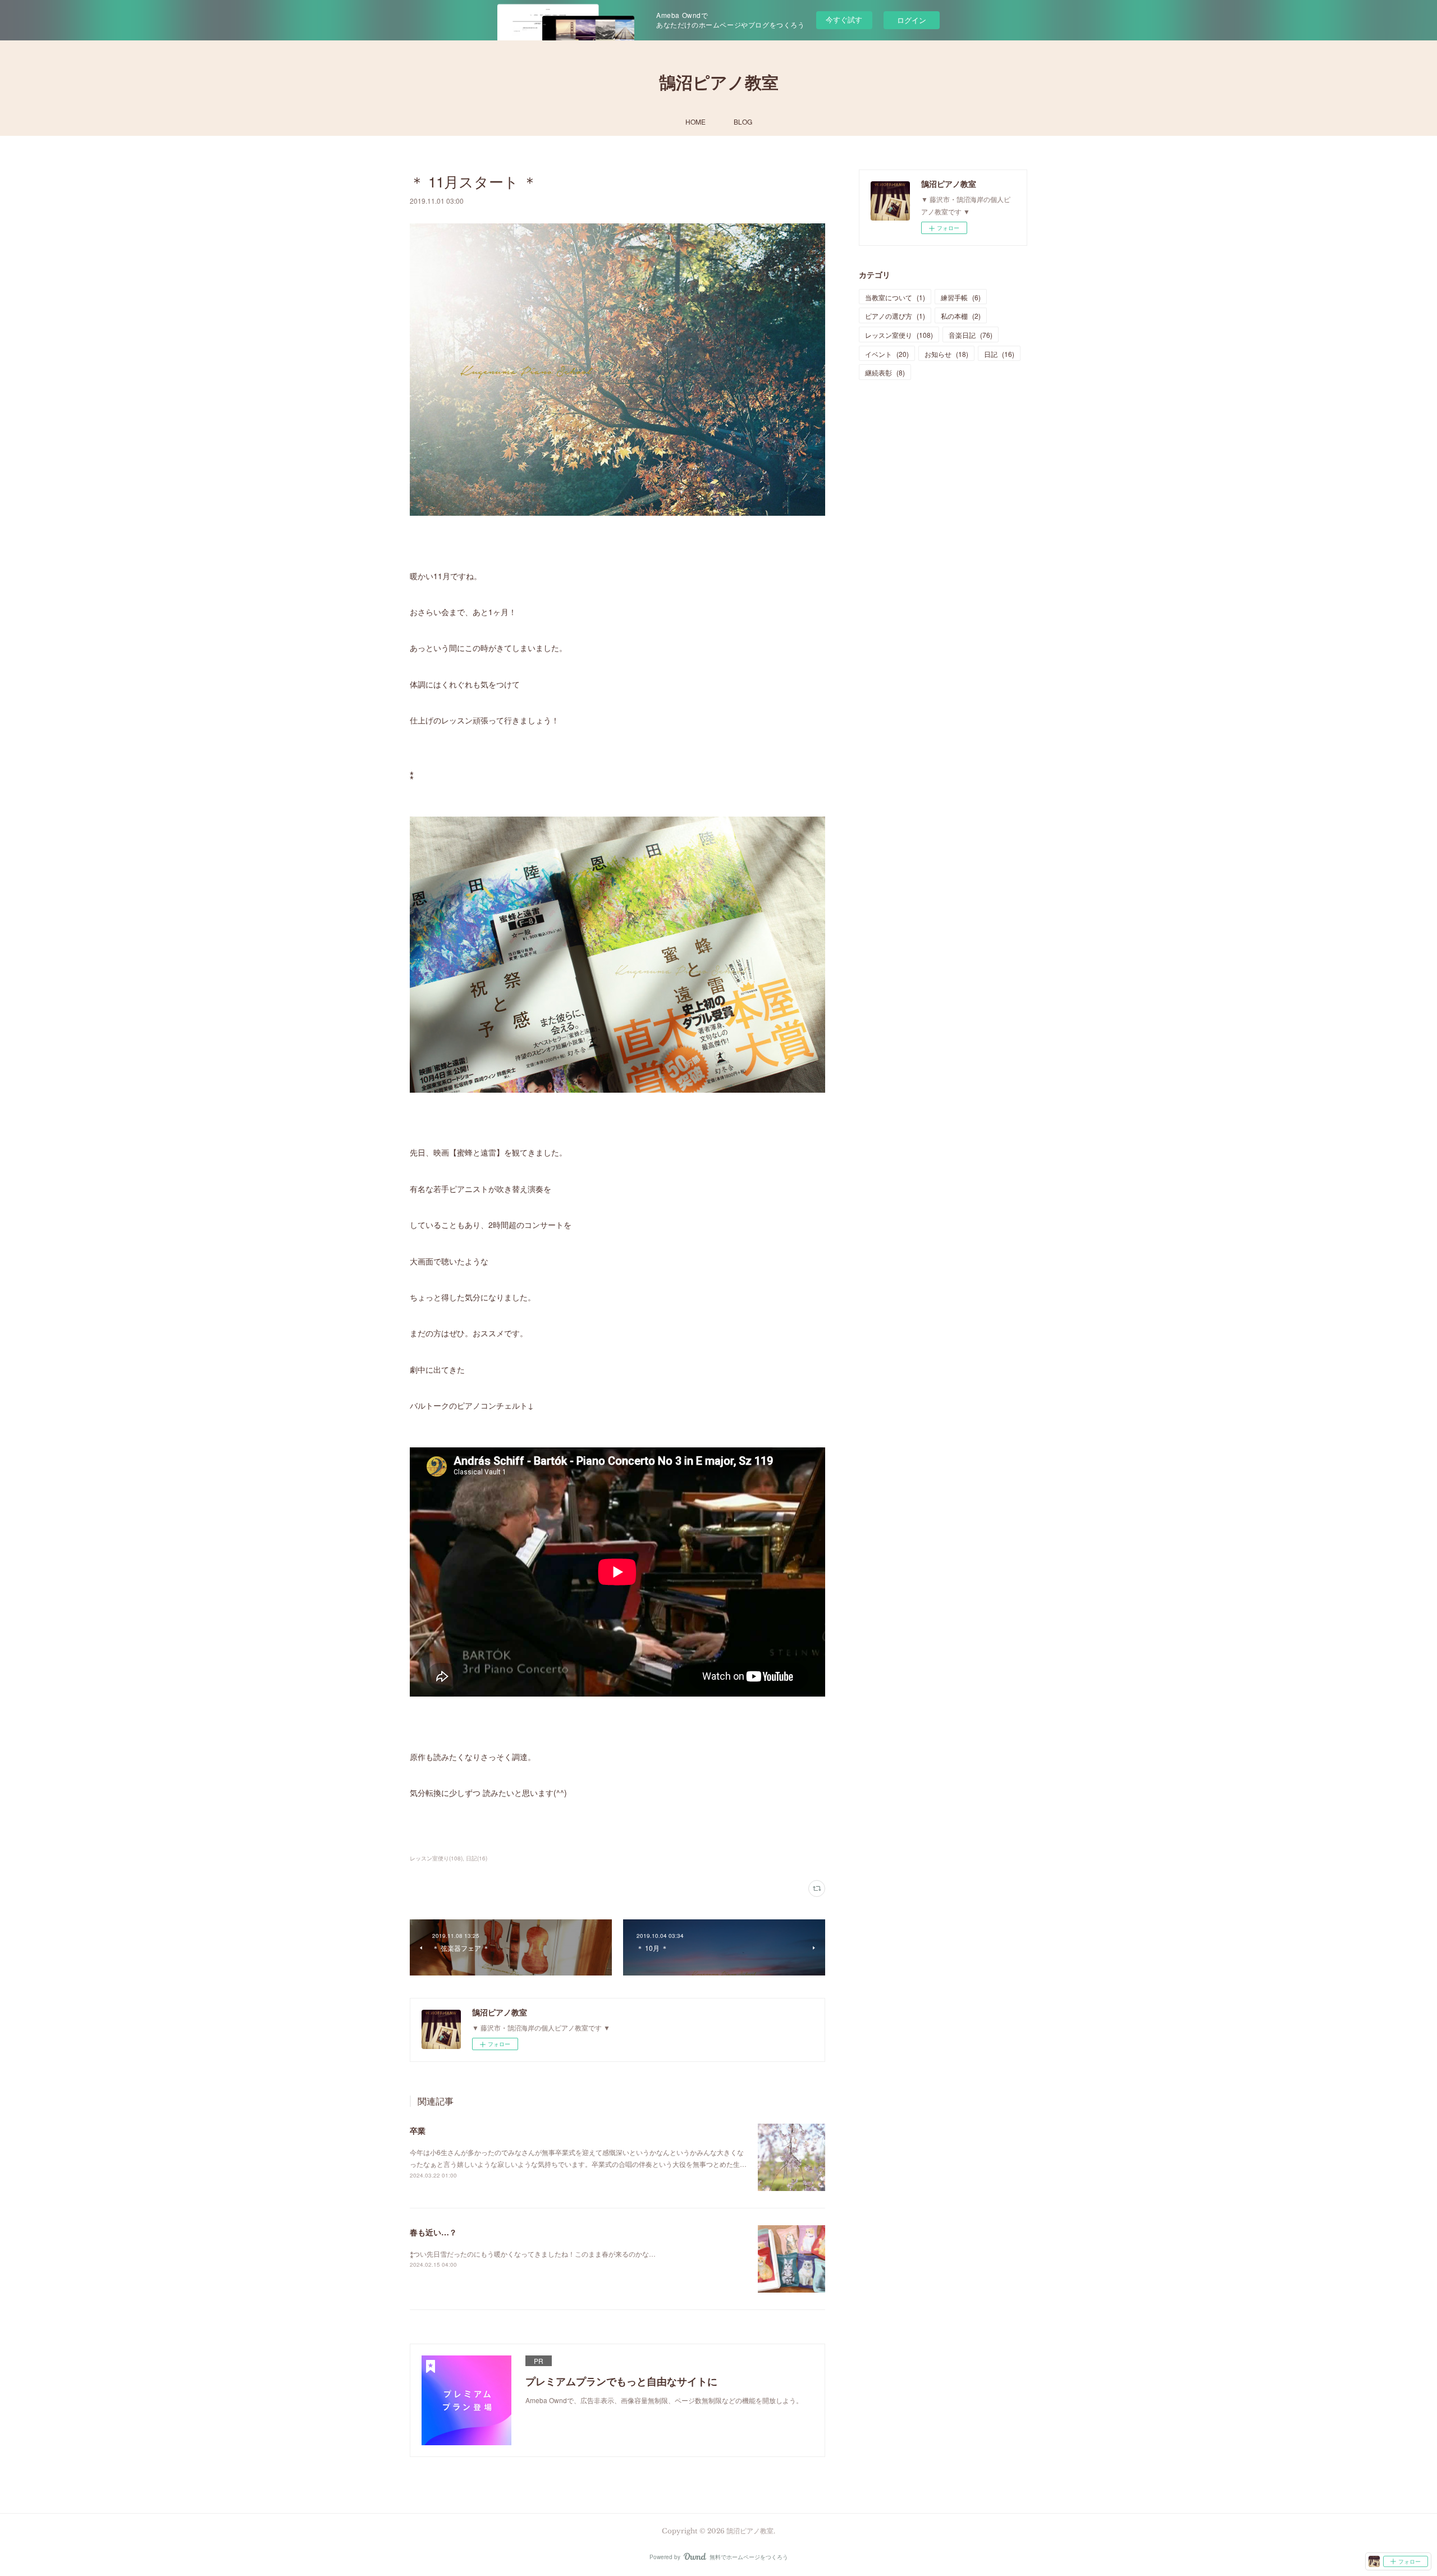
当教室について (895, 297)
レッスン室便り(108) (436, 1858)
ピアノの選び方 (895, 316)
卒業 (418, 2130)
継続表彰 (885, 372)
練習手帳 (961, 297)
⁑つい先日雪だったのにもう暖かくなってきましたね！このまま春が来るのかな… (533, 2254)
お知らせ (946, 354)
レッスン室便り (899, 335)
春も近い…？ (433, 2232)
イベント (887, 354)
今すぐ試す (844, 19)
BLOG (743, 122)
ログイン (912, 20)
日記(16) (477, 1858)
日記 (999, 354)
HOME (695, 122)
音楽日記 (971, 335)
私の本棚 (961, 316)
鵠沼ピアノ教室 (719, 83)
